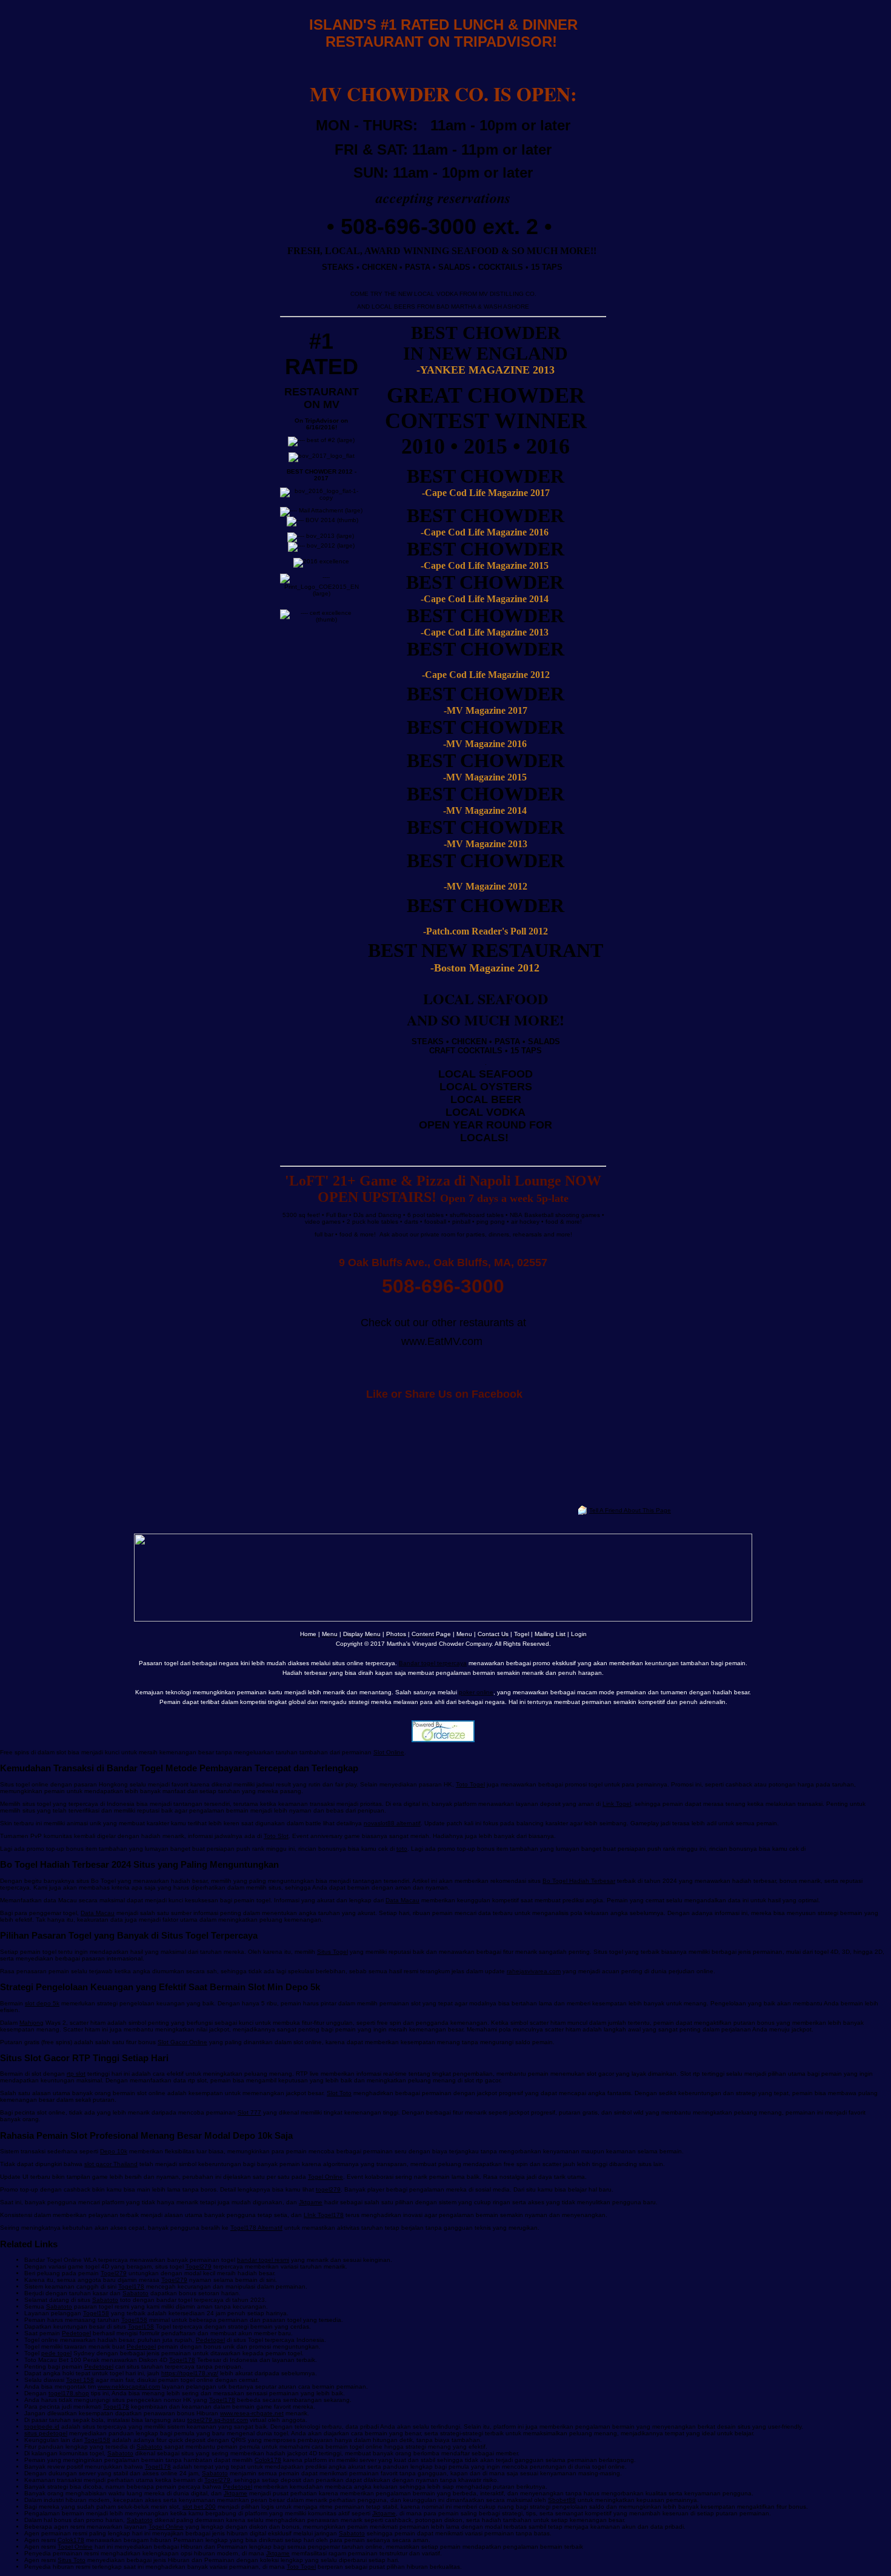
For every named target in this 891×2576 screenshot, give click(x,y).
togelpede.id (42, 2427)
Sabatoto (135, 2293)
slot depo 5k (42, 2003)
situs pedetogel (46, 2433)
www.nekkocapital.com (129, 2386)
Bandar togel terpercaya (433, 1663)
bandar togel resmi (263, 2260)
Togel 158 (80, 2380)
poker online (476, 1692)
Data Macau (402, 1900)
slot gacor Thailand (111, 2164)
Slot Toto (339, 2093)
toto (402, 1849)
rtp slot (76, 2074)
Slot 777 (249, 2112)
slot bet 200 (199, 2507)
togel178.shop (69, 2393)
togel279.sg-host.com (218, 2420)
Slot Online (389, 1752)
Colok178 (268, 2460)
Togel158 (96, 2313)
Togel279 (199, 2266)
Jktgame (311, 2202)
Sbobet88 (562, 2500)
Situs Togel (332, 1952)
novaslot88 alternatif (392, 1823)
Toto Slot (276, 1836)
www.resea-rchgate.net (252, 2413)
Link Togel (617, 1804)
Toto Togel (470, 1784)
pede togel (56, 2353)
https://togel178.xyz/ (190, 2373)
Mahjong (32, 2023)
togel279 (328, 2189)
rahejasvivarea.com (534, 1971)
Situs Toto (72, 2560)
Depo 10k (114, 2151)
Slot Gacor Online (182, 2042)
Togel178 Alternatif (256, 2228)
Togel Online (325, 2177)
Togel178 (131, 2286)
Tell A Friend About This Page (630, 1510)
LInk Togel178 (324, 2215)
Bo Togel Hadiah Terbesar (579, 1881)
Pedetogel (76, 2333)
